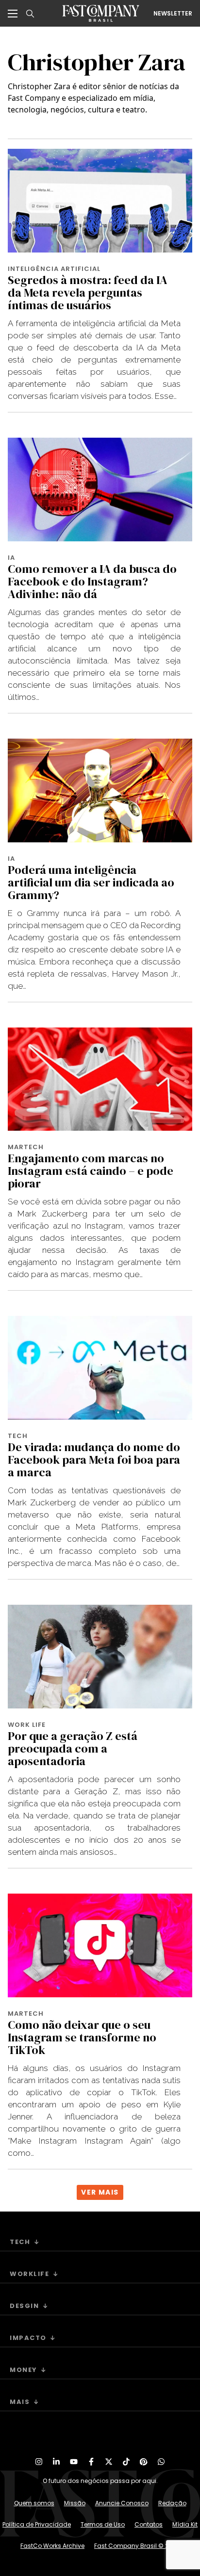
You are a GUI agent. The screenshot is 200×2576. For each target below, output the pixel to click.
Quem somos (34, 2503)
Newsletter (173, 14)
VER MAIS (100, 2192)
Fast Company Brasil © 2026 (137, 2546)
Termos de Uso (103, 2524)
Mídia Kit (185, 2524)
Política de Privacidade (37, 2524)
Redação (172, 2503)
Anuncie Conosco (122, 2503)
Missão (75, 2503)
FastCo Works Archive (52, 2546)
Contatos (149, 2524)
